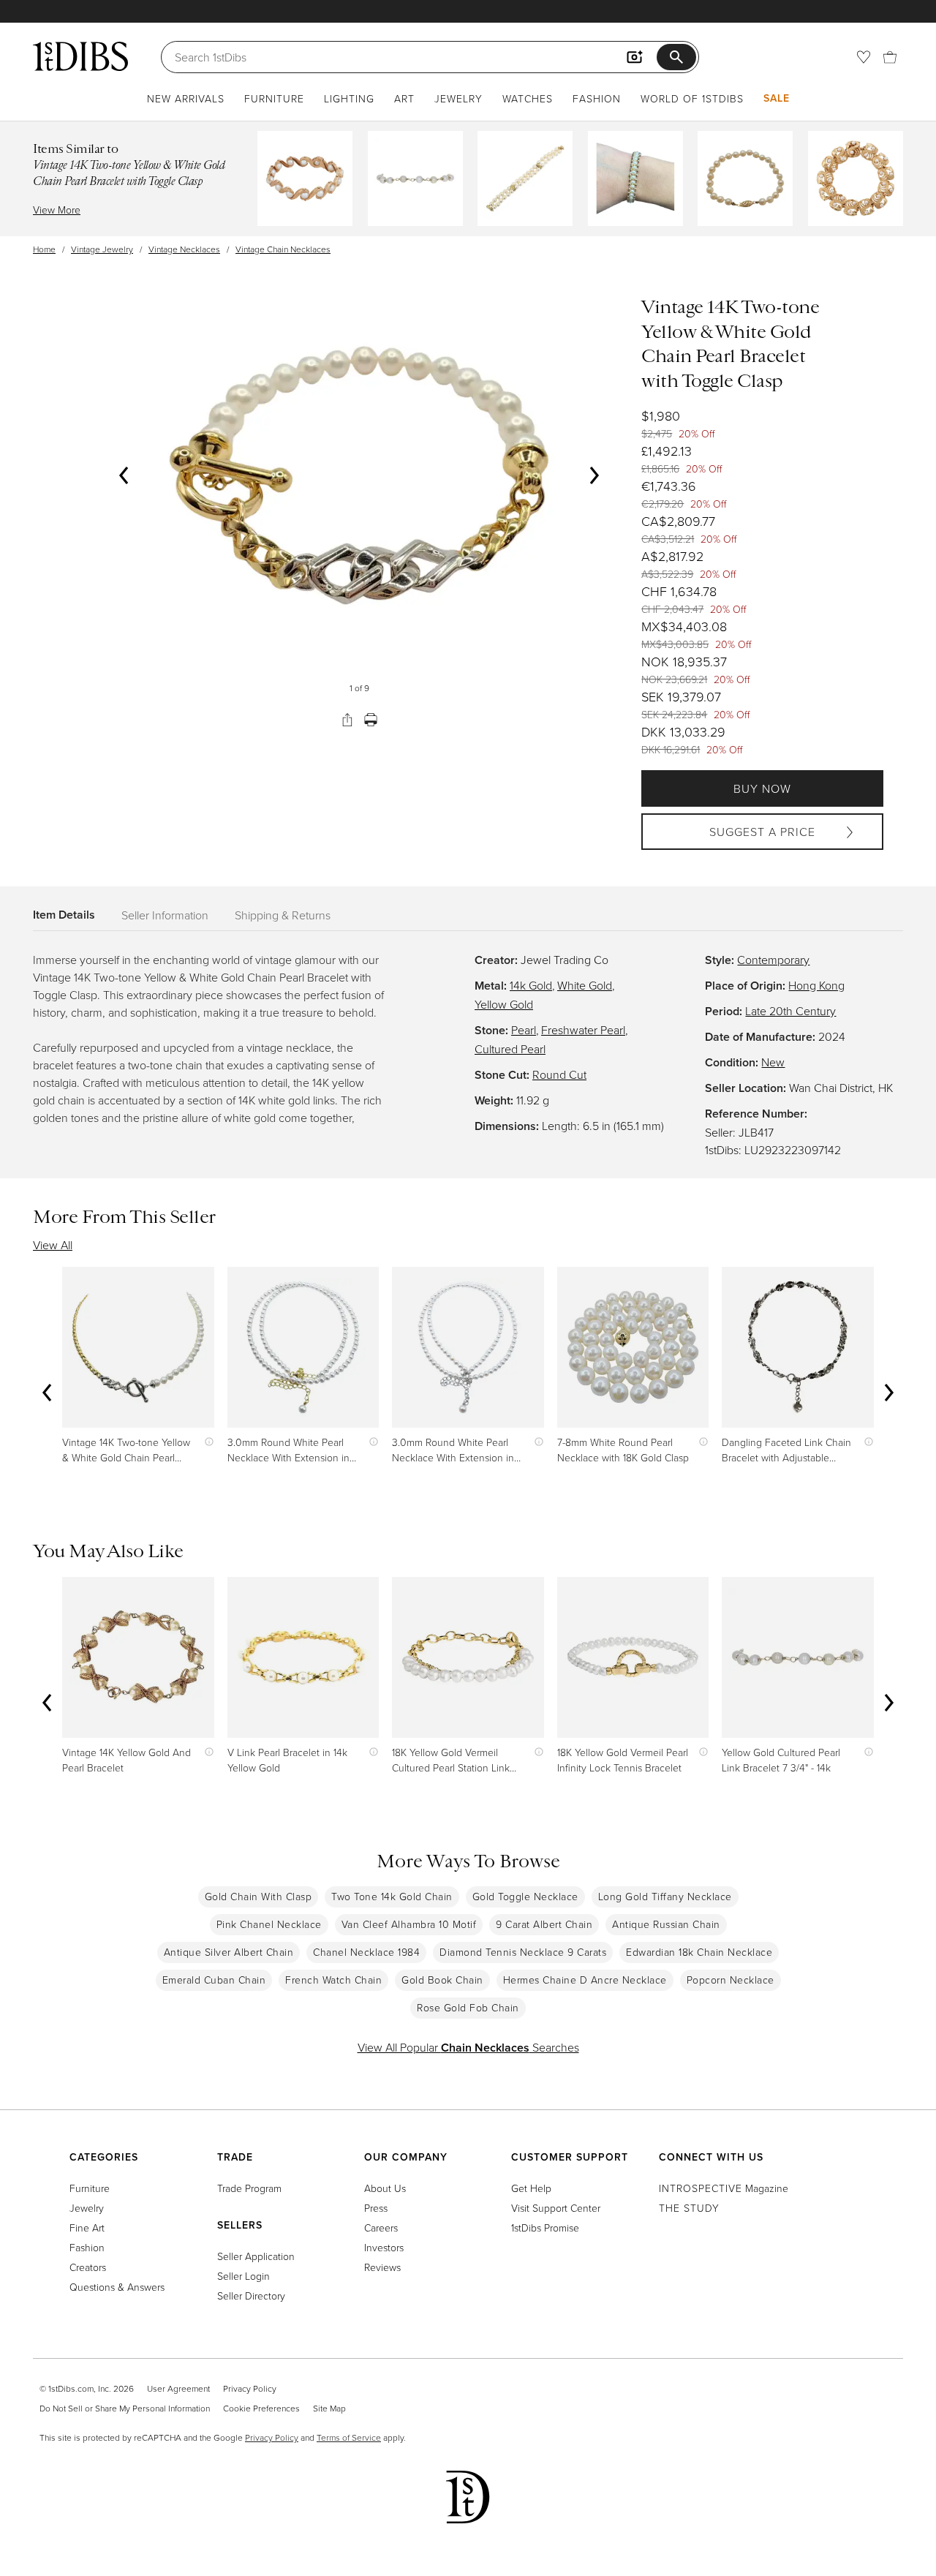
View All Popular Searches (468, 2047)
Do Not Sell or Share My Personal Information (125, 2408)
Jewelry (458, 98)
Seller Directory (251, 2296)
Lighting (349, 98)
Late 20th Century (790, 1011)
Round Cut (559, 1074)
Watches (528, 98)
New (773, 1062)
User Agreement (178, 2388)
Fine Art (87, 2227)
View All (53, 1245)
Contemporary (773, 960)
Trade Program (249, 2188)
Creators (88, 2267)
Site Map (329, 2408)
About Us (385, 2188)
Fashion (597, 98)
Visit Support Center (556, 2208)
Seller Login (244, 2276)
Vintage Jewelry (102, 249)
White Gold (585, 985)
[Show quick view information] (206, 1442)
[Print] (371, 720)
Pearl (524, 1030)
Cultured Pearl (510, 1049)
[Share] (347, 720)
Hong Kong (816, 985)
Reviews (382, 2267)
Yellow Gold (504, 1004)
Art (404, 98)
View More (57, 210)
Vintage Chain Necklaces (283, 249)
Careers (381, 2227)
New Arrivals (186, 98)
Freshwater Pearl (583, 1030)
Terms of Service (349, 2437)
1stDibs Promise (545, 2227)
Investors (384, 2247)
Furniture (274, 98)
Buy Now (762, 788)
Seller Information (165, 915)
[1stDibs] (80, 56)
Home (44, 249)
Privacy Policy (250, 2388)
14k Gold (531, 985)
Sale (777, 98)
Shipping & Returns (283, 915)
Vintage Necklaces (184, 249)
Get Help (531, 2188)
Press (376, 2208)
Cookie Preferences (261, 2408)
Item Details (64, 915)
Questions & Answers (117, 2287)
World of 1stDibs (692, 98)
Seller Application (256, 2256)
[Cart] (890, 57)
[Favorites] (864, 57)
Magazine (724, 2188)
